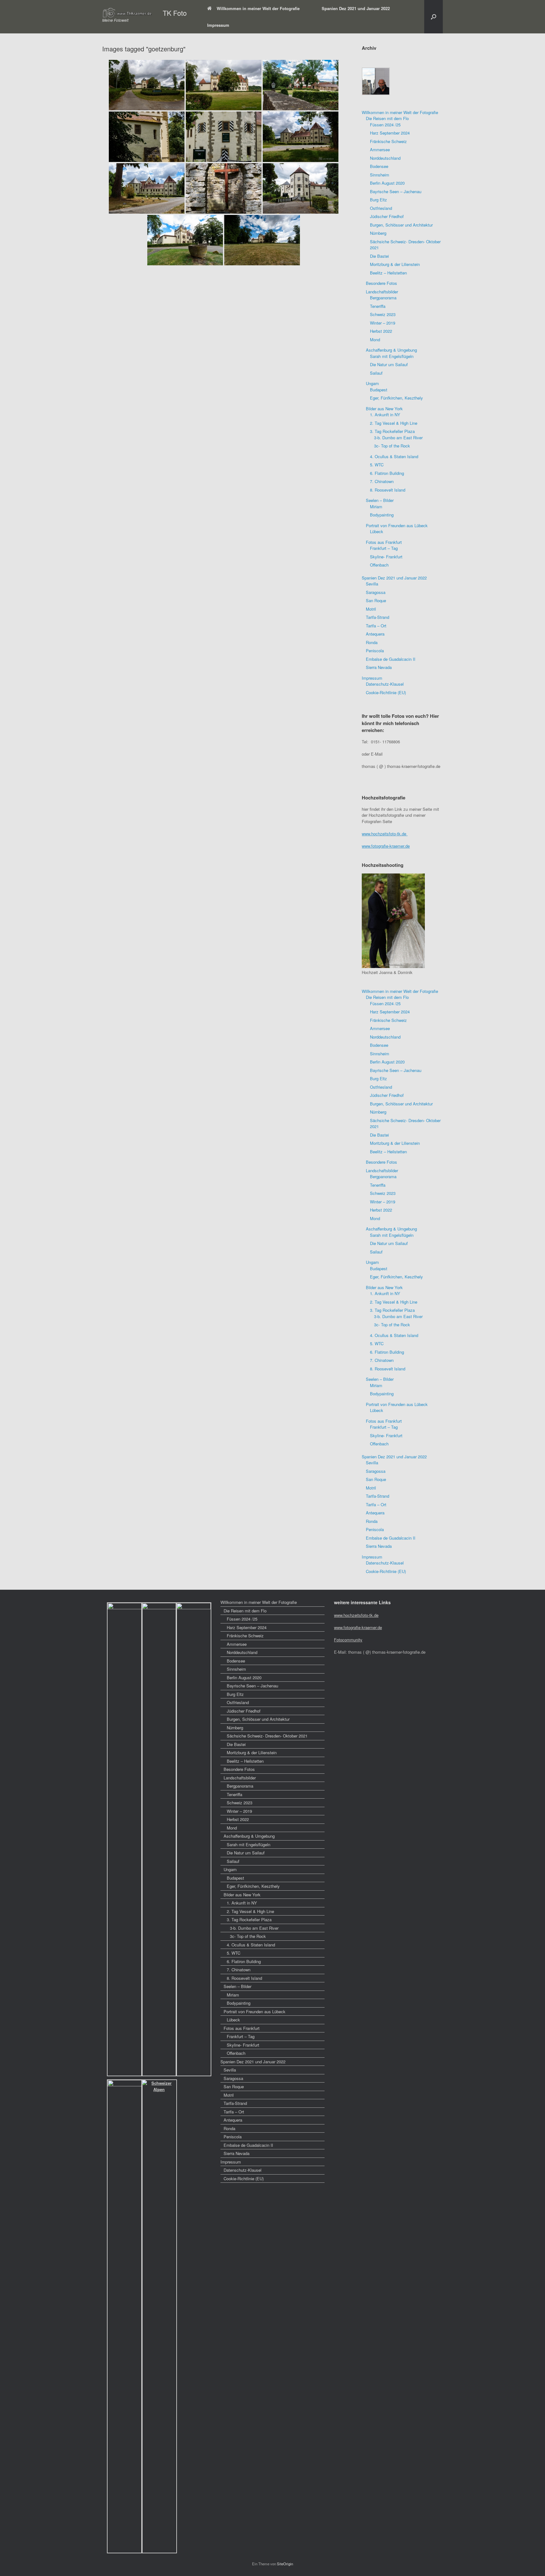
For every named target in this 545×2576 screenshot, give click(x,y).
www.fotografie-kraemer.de (386, 846)
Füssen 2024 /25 (385, 125)
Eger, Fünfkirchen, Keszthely (396, 398)
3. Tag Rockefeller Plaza (392, 431)
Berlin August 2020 (387, 183)
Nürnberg (378, 233)
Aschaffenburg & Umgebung (391, 350)
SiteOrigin (285, 2564)
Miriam (376, 507)
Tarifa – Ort (376, 626)
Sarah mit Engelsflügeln (392, 356)
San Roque (376, 600)
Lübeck (377, 531)
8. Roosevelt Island (388, 490)
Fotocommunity (348, 1640)
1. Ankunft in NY (385, 415)
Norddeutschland (385, 158)
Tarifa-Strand (378, 617)
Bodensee (379, 166)
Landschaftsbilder (382, 292)
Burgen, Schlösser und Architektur (401, 225)
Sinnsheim (380, 175)
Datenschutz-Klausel (385, 684)
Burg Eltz (378, 200)
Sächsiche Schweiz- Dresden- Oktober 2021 (267, 1736)
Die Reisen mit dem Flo (387, 118)
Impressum (218, 25)
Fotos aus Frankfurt (384, 542)
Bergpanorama (383, 298)
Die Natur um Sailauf (389, 364)
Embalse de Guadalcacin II (391, 659)
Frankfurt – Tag (384, 548)
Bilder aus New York (384, 409)
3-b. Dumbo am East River (398, 438)
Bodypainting (382, 515)
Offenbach (379, 565)
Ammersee (380, 150)
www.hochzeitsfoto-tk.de (385, 834)
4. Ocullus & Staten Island (394, 456)
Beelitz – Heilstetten (388, 273)
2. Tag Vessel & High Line (394, 423)
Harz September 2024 (390, 133)
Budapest (379, 390)
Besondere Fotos (381, 283)
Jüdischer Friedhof (387, 216)
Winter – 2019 (383, 323)
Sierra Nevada (379, 667)
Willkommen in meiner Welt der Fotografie (258, 8)
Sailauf (376, 373)
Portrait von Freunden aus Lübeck (397, 525)
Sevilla (372, 584)
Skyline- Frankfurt (386, 557)
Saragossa (376, 592)
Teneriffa (378, 306)
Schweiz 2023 (383, 314)
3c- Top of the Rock (392, 446)
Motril (371, 609)
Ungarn (372, 383)
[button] (434, 17)
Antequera (375, 634)
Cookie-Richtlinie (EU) (386, 692)
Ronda (372, 642)
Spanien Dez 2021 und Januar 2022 (356, 8)
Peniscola (375, 651)
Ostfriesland (381, 208)
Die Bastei (379, 256)
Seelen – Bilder (380, 500)
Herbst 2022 (381, 331)
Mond (375, 340)
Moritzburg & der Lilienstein (395, 264)
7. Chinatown (382, 481)
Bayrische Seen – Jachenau (396, 191)
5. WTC (377, 465)
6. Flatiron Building (387, 473)
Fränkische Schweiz (388, 141)
